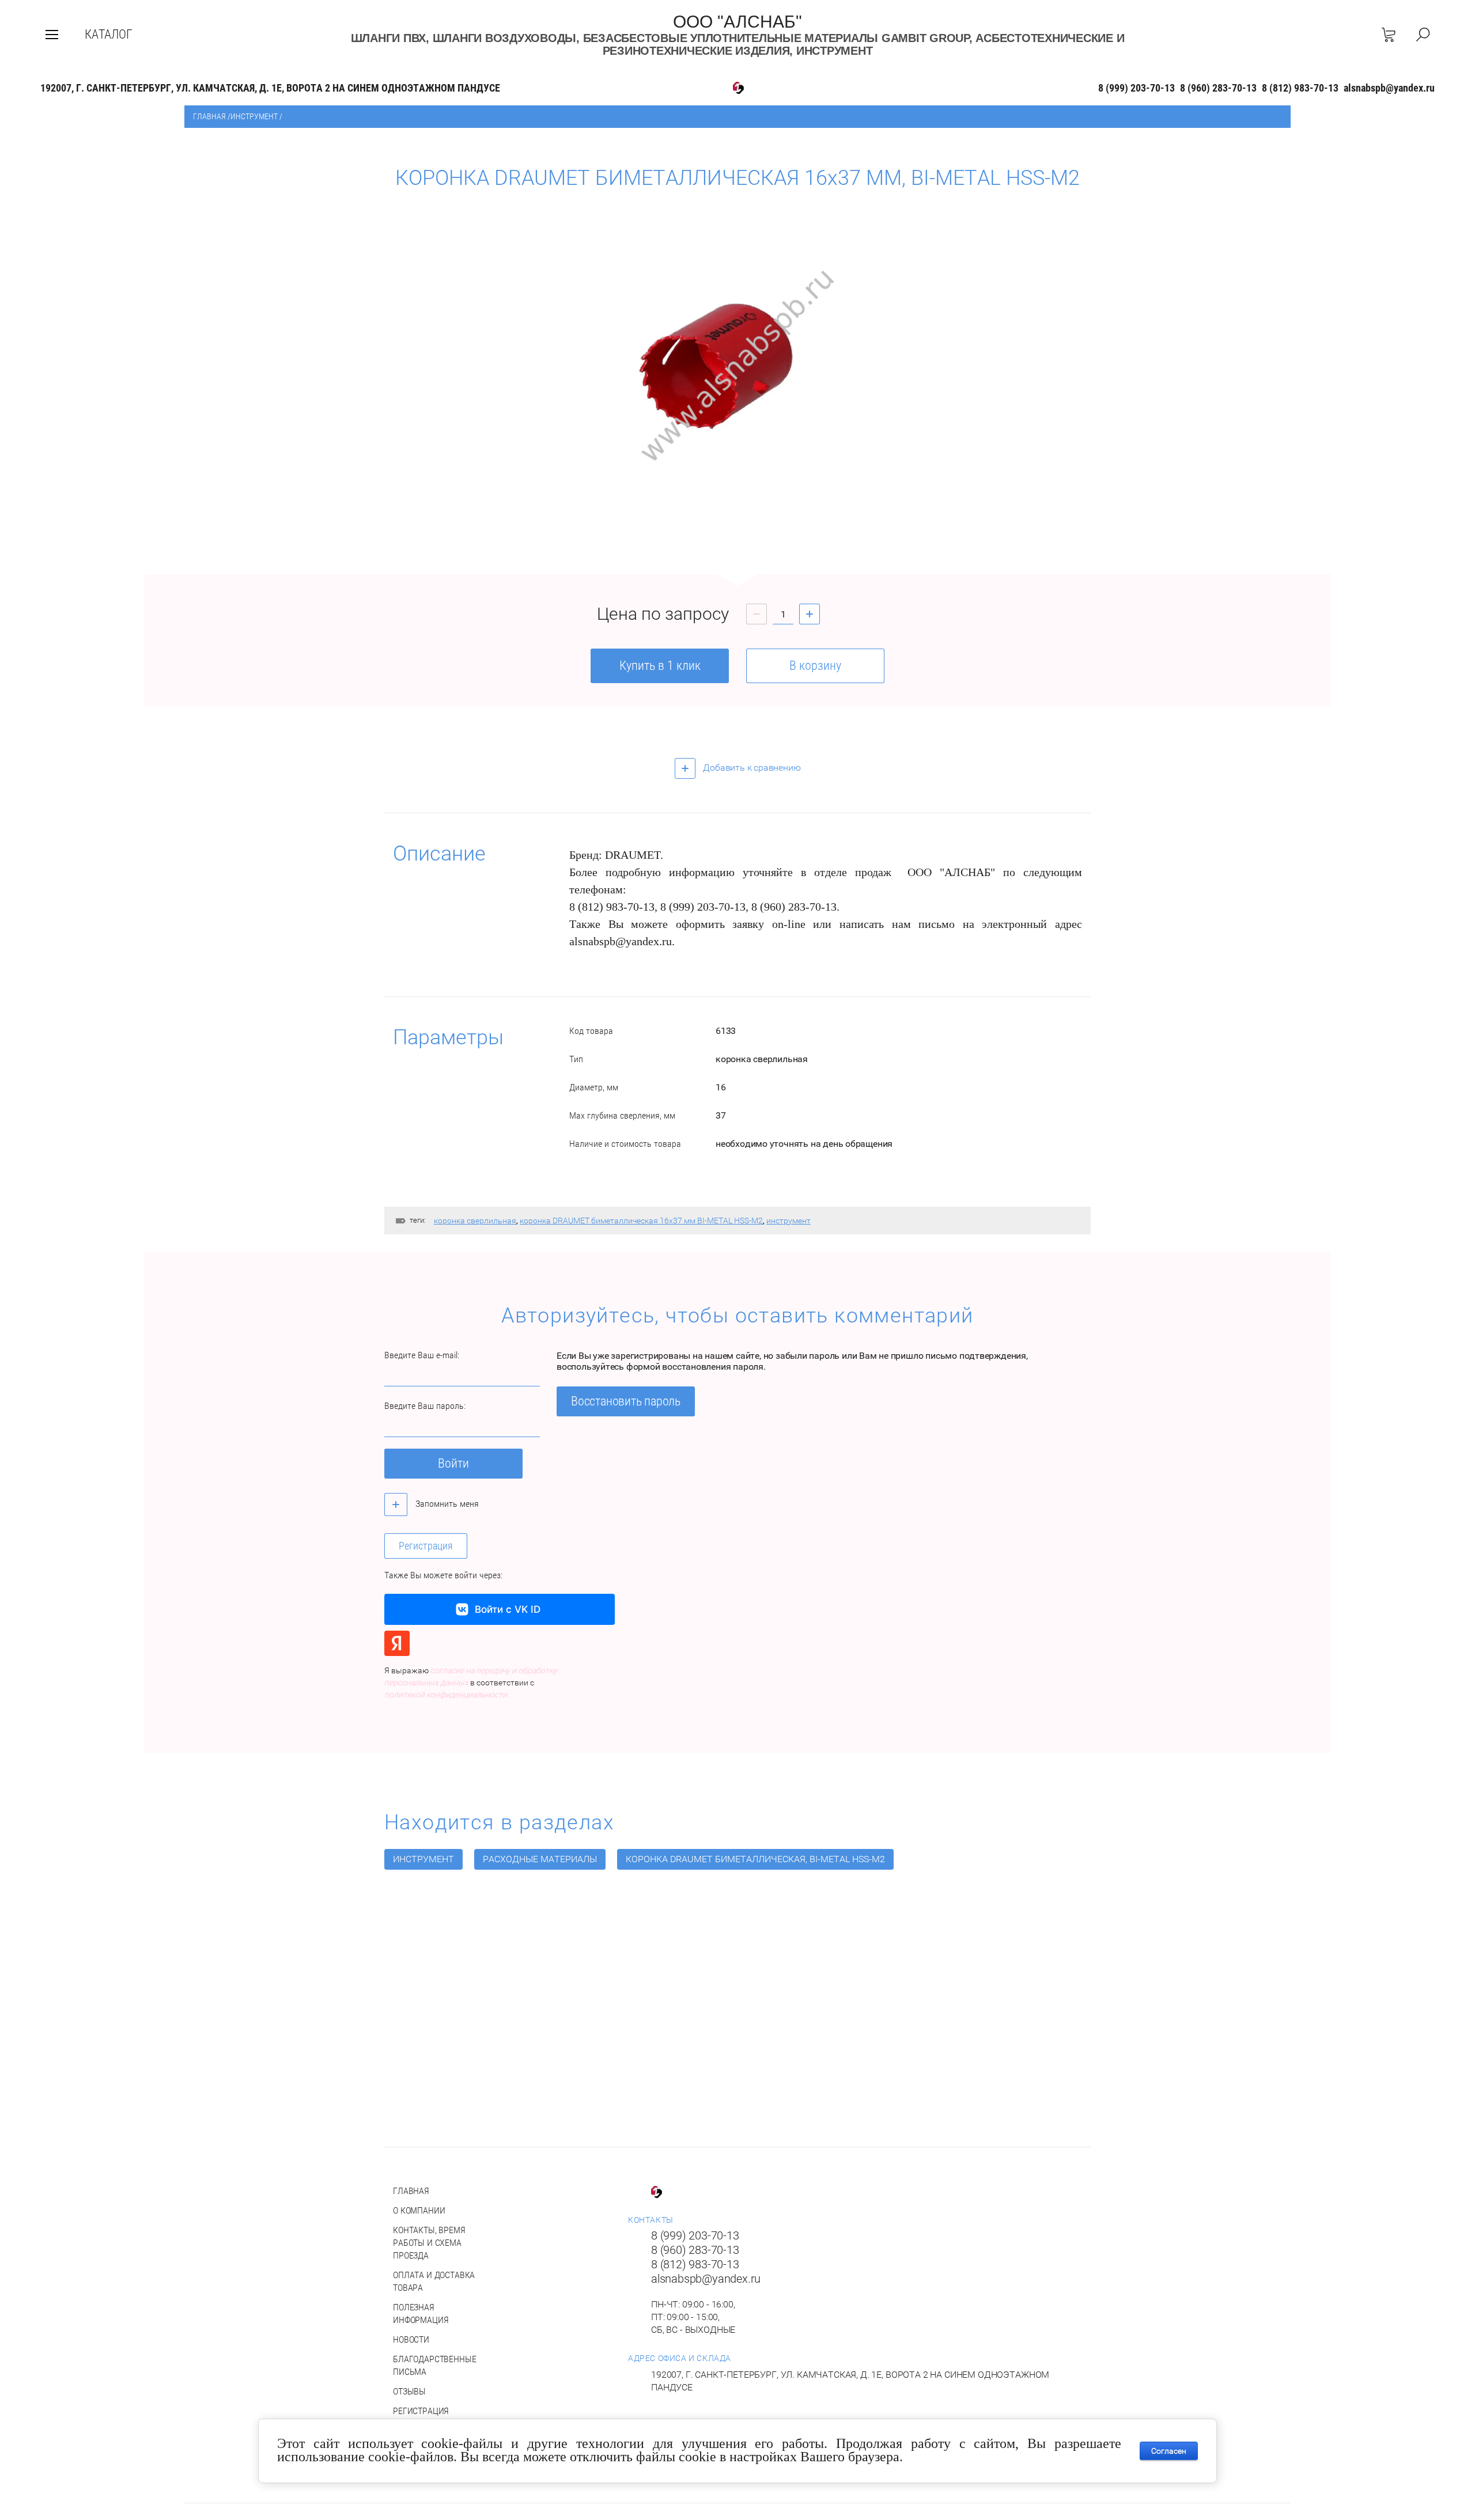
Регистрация (426, 1546)
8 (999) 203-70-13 (1136, 88)
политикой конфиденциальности (446, 1695)
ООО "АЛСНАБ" (737, 22)
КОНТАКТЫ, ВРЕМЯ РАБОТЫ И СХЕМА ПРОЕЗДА (429, 2243)
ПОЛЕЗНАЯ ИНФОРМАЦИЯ (421, 2314)
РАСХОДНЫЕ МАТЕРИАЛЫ (540, 1859)
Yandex (397, 1643)
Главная (209, 116)
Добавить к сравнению (751, 768)
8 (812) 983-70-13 (1300, 88)
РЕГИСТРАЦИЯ (421, 2411)
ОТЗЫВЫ (409, 2391)
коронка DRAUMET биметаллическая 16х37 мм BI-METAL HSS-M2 (641, 1221)
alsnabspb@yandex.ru (1389, 88)
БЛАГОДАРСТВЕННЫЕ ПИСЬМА (434, 2365)
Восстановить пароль (626, 1401)
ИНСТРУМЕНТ (254, 116)
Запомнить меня (446, 1504)
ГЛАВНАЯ (411, 2191)
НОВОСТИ (411, 2339)
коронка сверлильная (475, 1221)
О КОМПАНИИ (419, 2210)
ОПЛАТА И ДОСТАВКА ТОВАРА (434, 2281)
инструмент (788, 1221)
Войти (453, 1463)
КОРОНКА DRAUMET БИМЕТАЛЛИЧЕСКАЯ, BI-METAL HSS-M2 (755, 1859)
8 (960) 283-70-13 (1218, 88)
